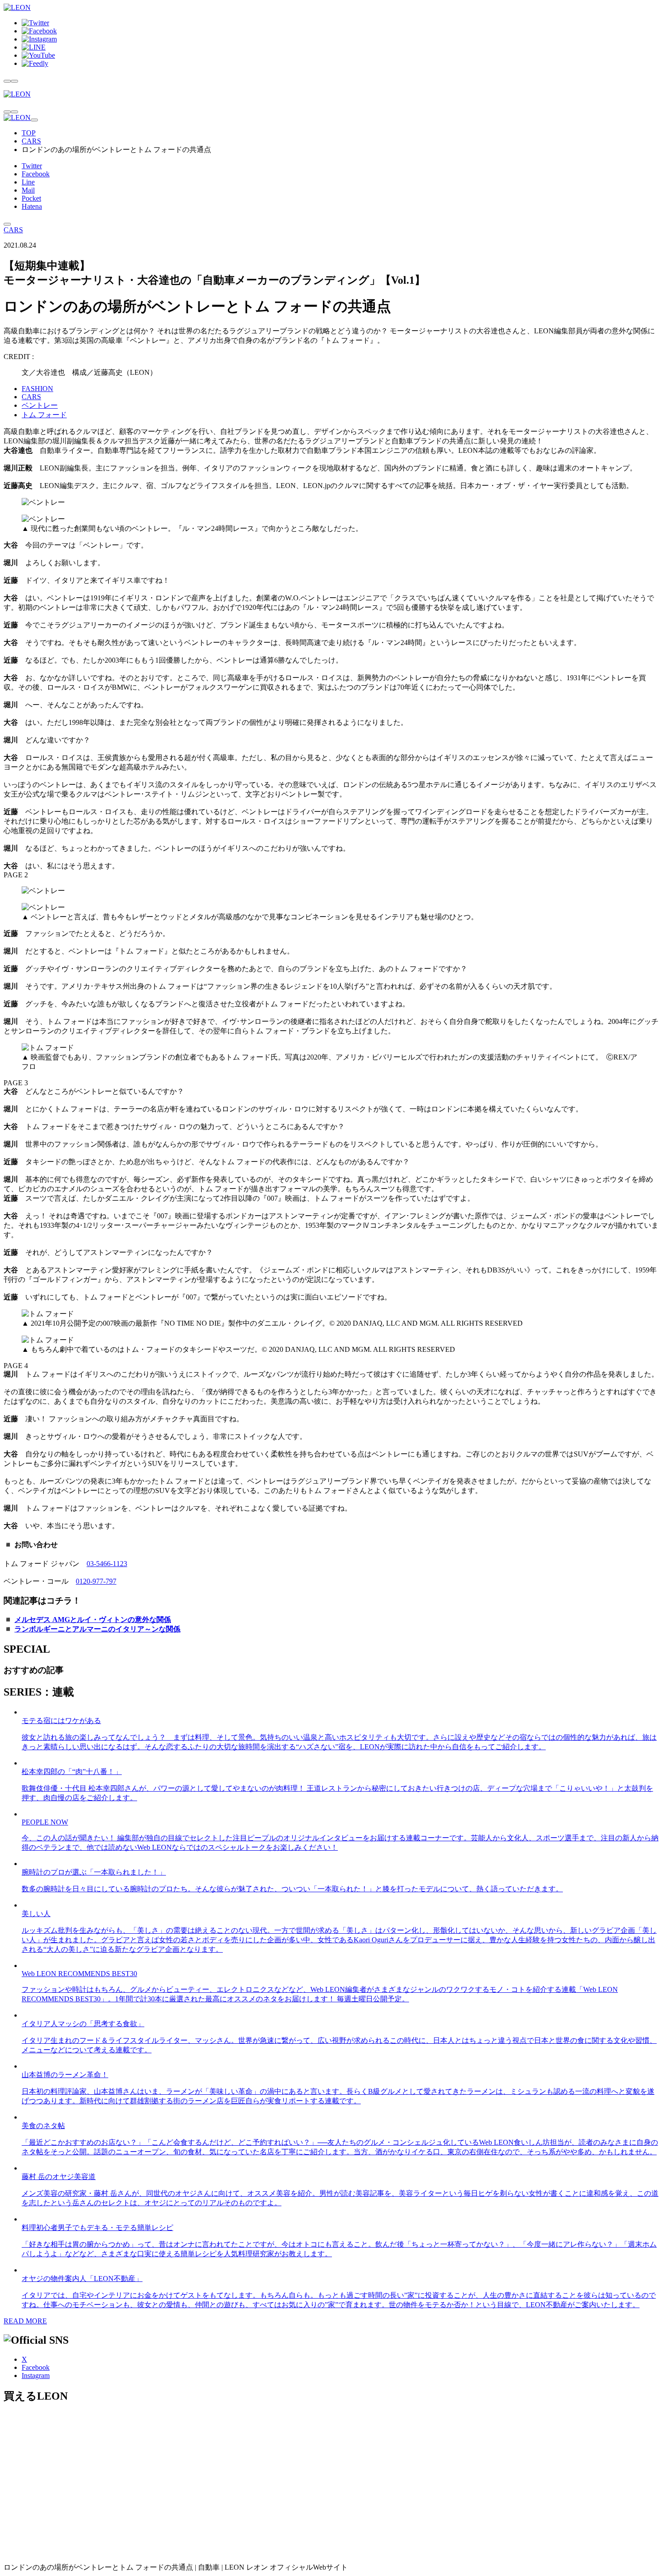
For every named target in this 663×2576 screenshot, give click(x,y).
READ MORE (25, 2321)
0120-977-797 (96, 1581)
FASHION (37, 389)
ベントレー (40, 405)
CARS (31, 141)
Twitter (32, 166)
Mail (28, 190)
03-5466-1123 (107, 1564)
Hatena (32, 206)
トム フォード (44, 415)
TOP (29, 133)
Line (28, 182)
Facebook (36, 174)
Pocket (31, 198)
